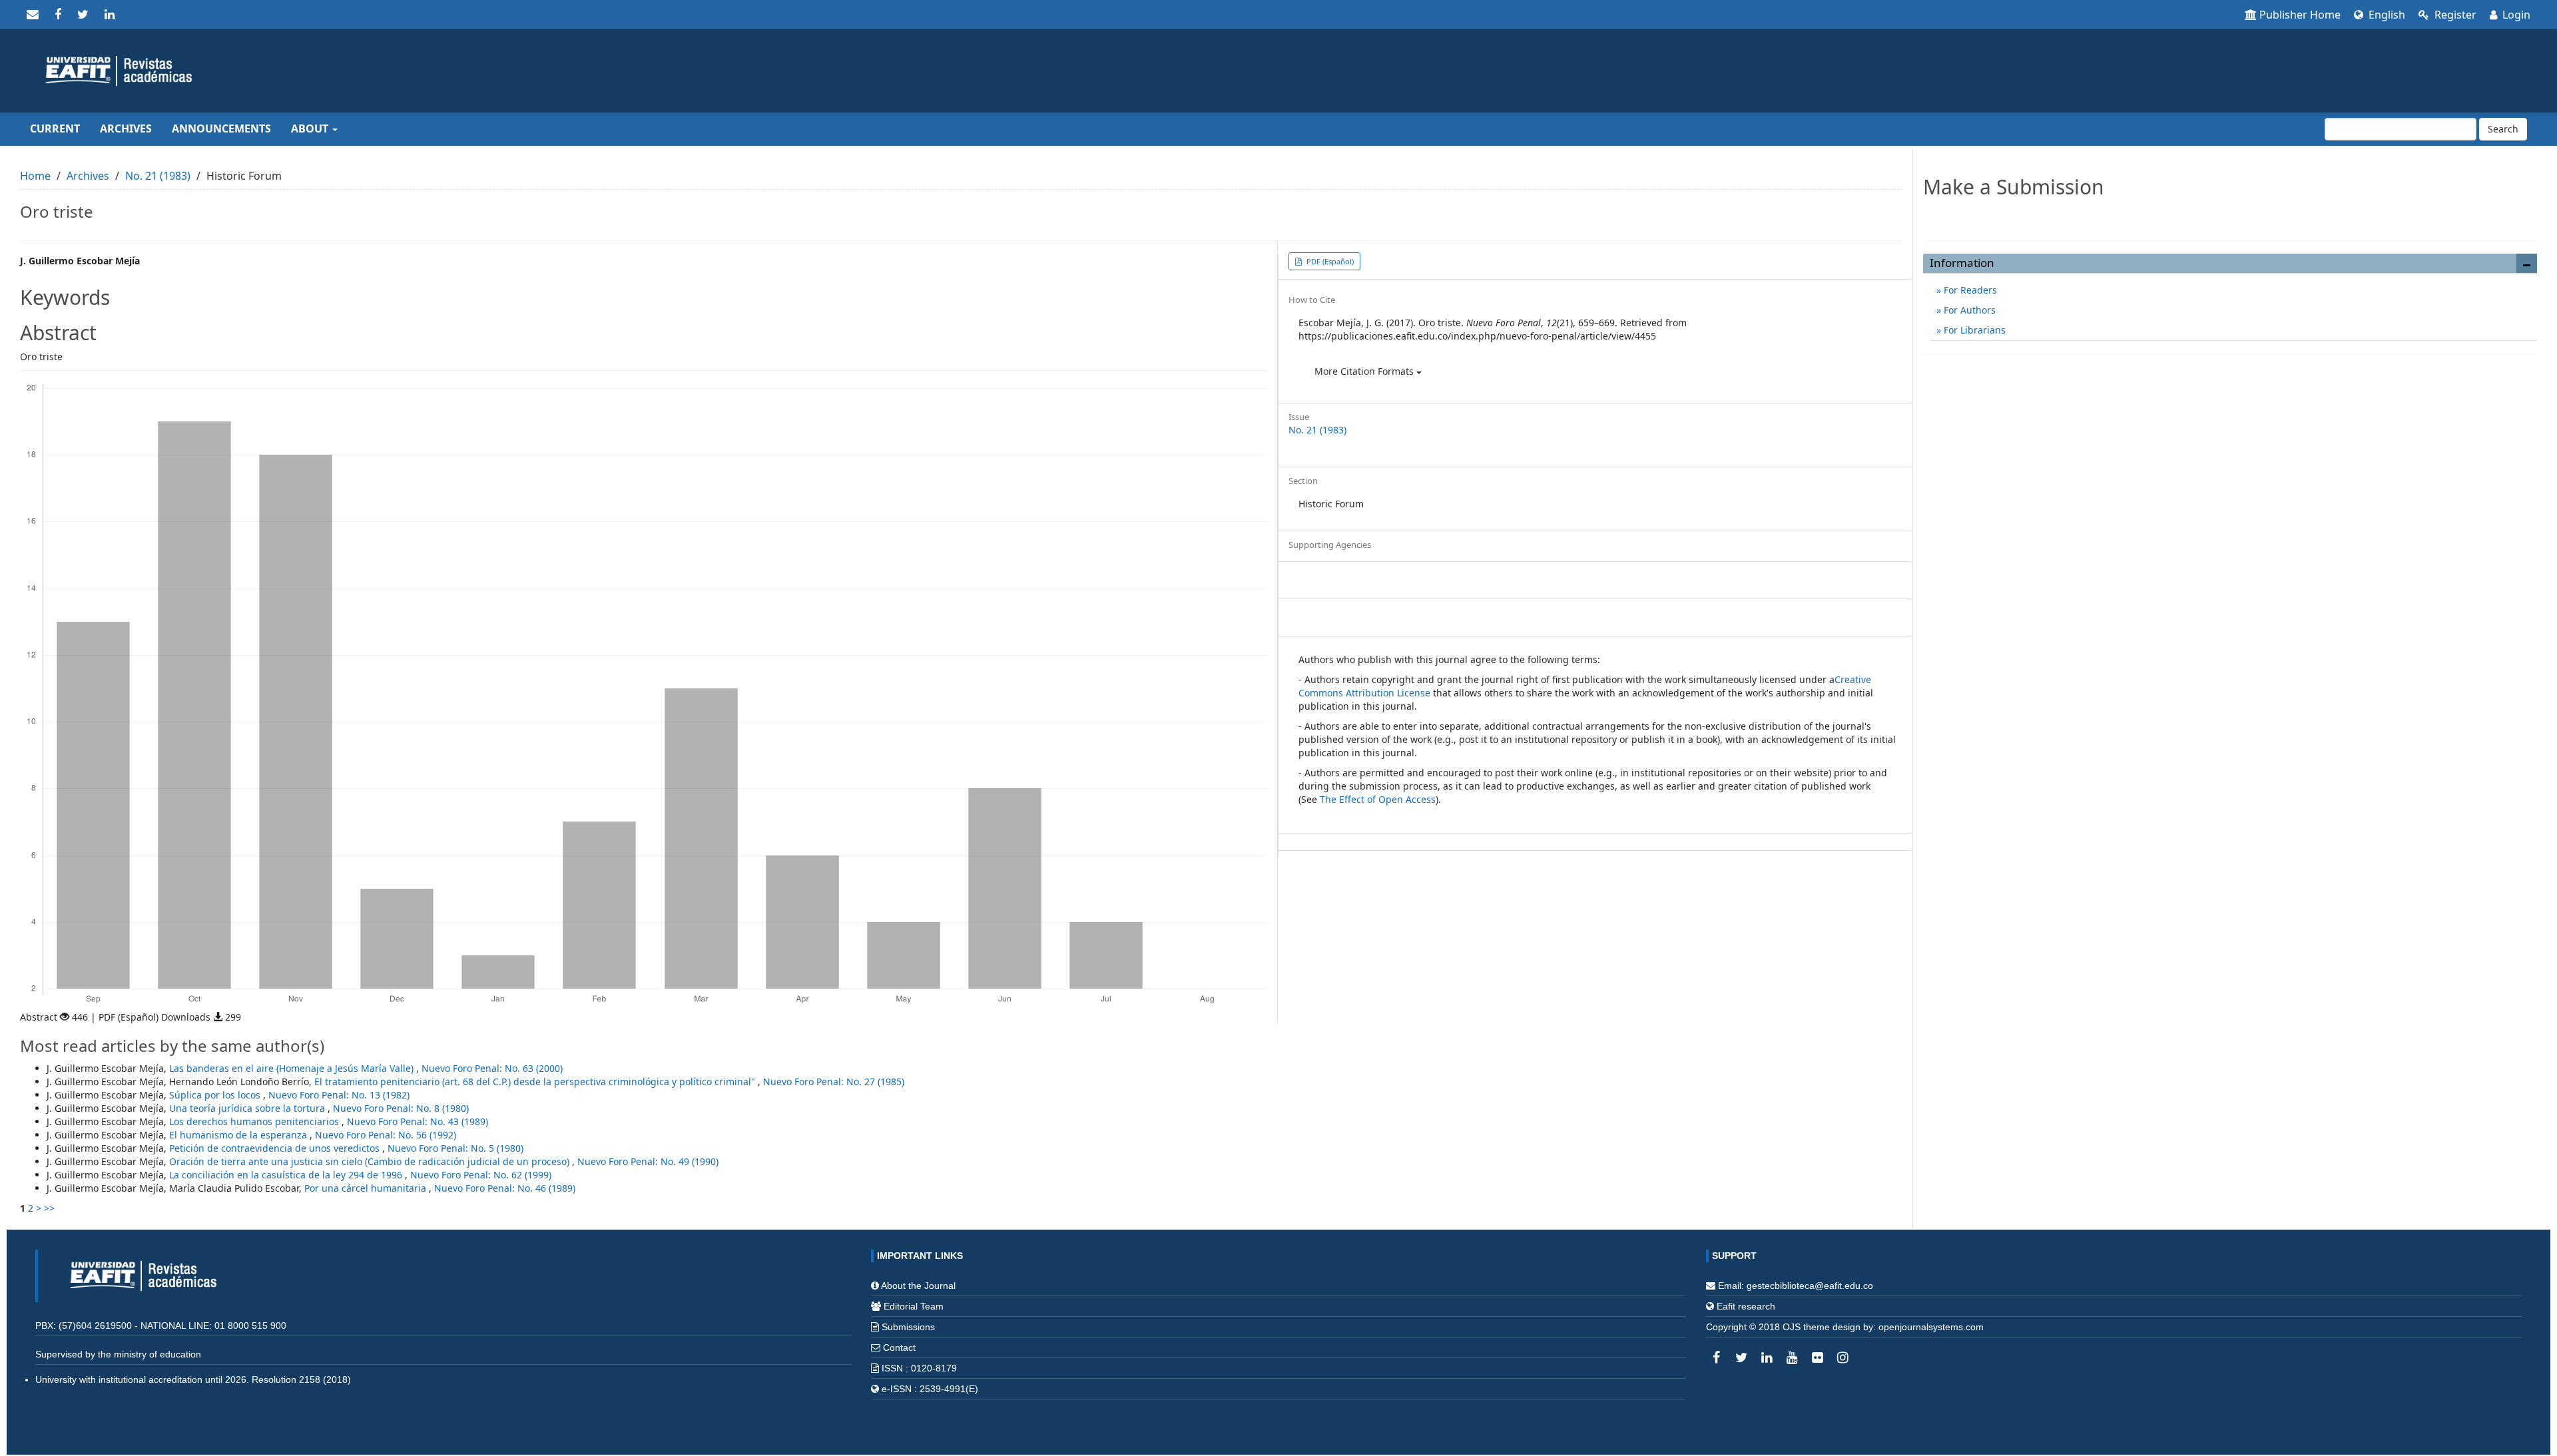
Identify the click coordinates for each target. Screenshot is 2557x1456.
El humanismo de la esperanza (239, 1135)
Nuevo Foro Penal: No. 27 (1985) (834, 1082)
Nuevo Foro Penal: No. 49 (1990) (648, 1161)
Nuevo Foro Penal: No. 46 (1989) (505, 1188)
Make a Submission (2230, 215)
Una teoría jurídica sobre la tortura (248, 1108)
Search (2503, 129)
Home (35, 176)
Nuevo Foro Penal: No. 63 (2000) (492, 1068)
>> (49, 1208)
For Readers (1969, 290)
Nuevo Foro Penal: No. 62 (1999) (481, 1175)
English (2386, 15)
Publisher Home (2300, 15)
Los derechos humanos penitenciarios (255, 1121)
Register (2454, 15)
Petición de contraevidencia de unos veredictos (276, 1148)
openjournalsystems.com (1931, 1327)
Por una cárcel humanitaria (367, 1188)
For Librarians (1973, 330)
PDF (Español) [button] (1329, 261)
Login (2515, 15)
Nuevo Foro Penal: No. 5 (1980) (455, 1148)
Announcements (221, 128)
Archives (126, 128)
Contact (899, 1347)
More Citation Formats (1365, 371)
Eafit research (1746, 1306)
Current (55, 128)
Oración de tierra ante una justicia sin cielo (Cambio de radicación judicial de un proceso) (371, 1161)
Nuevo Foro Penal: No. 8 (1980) (401, 1108)
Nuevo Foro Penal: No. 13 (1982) (339, 1095)
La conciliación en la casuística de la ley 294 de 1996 (287, 1175)
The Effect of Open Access (1378, 799)
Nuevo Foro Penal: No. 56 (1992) (386, 1135)
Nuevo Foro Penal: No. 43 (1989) (418, 1121)
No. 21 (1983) (158, 176)
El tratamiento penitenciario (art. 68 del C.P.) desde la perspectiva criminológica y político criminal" (536, 1082)
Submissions (908, 1327)
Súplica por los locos (216, 1095)
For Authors (1968, 310)
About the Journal (918, 1286)
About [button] (311, 128)
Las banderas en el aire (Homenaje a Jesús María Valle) (293, 1068)
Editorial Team (914, 1306)
